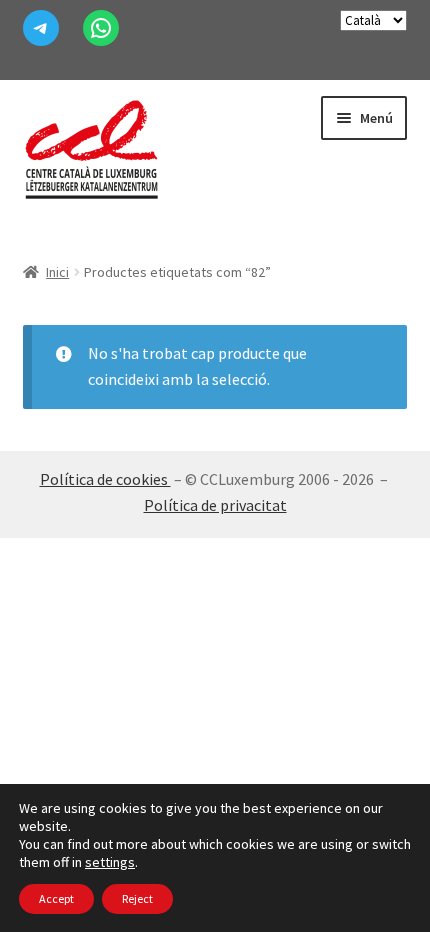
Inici (57, 272)
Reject (137, 898)
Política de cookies (105, 479)
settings (110, 862)
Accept (56, 898)
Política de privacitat (215, 505)
